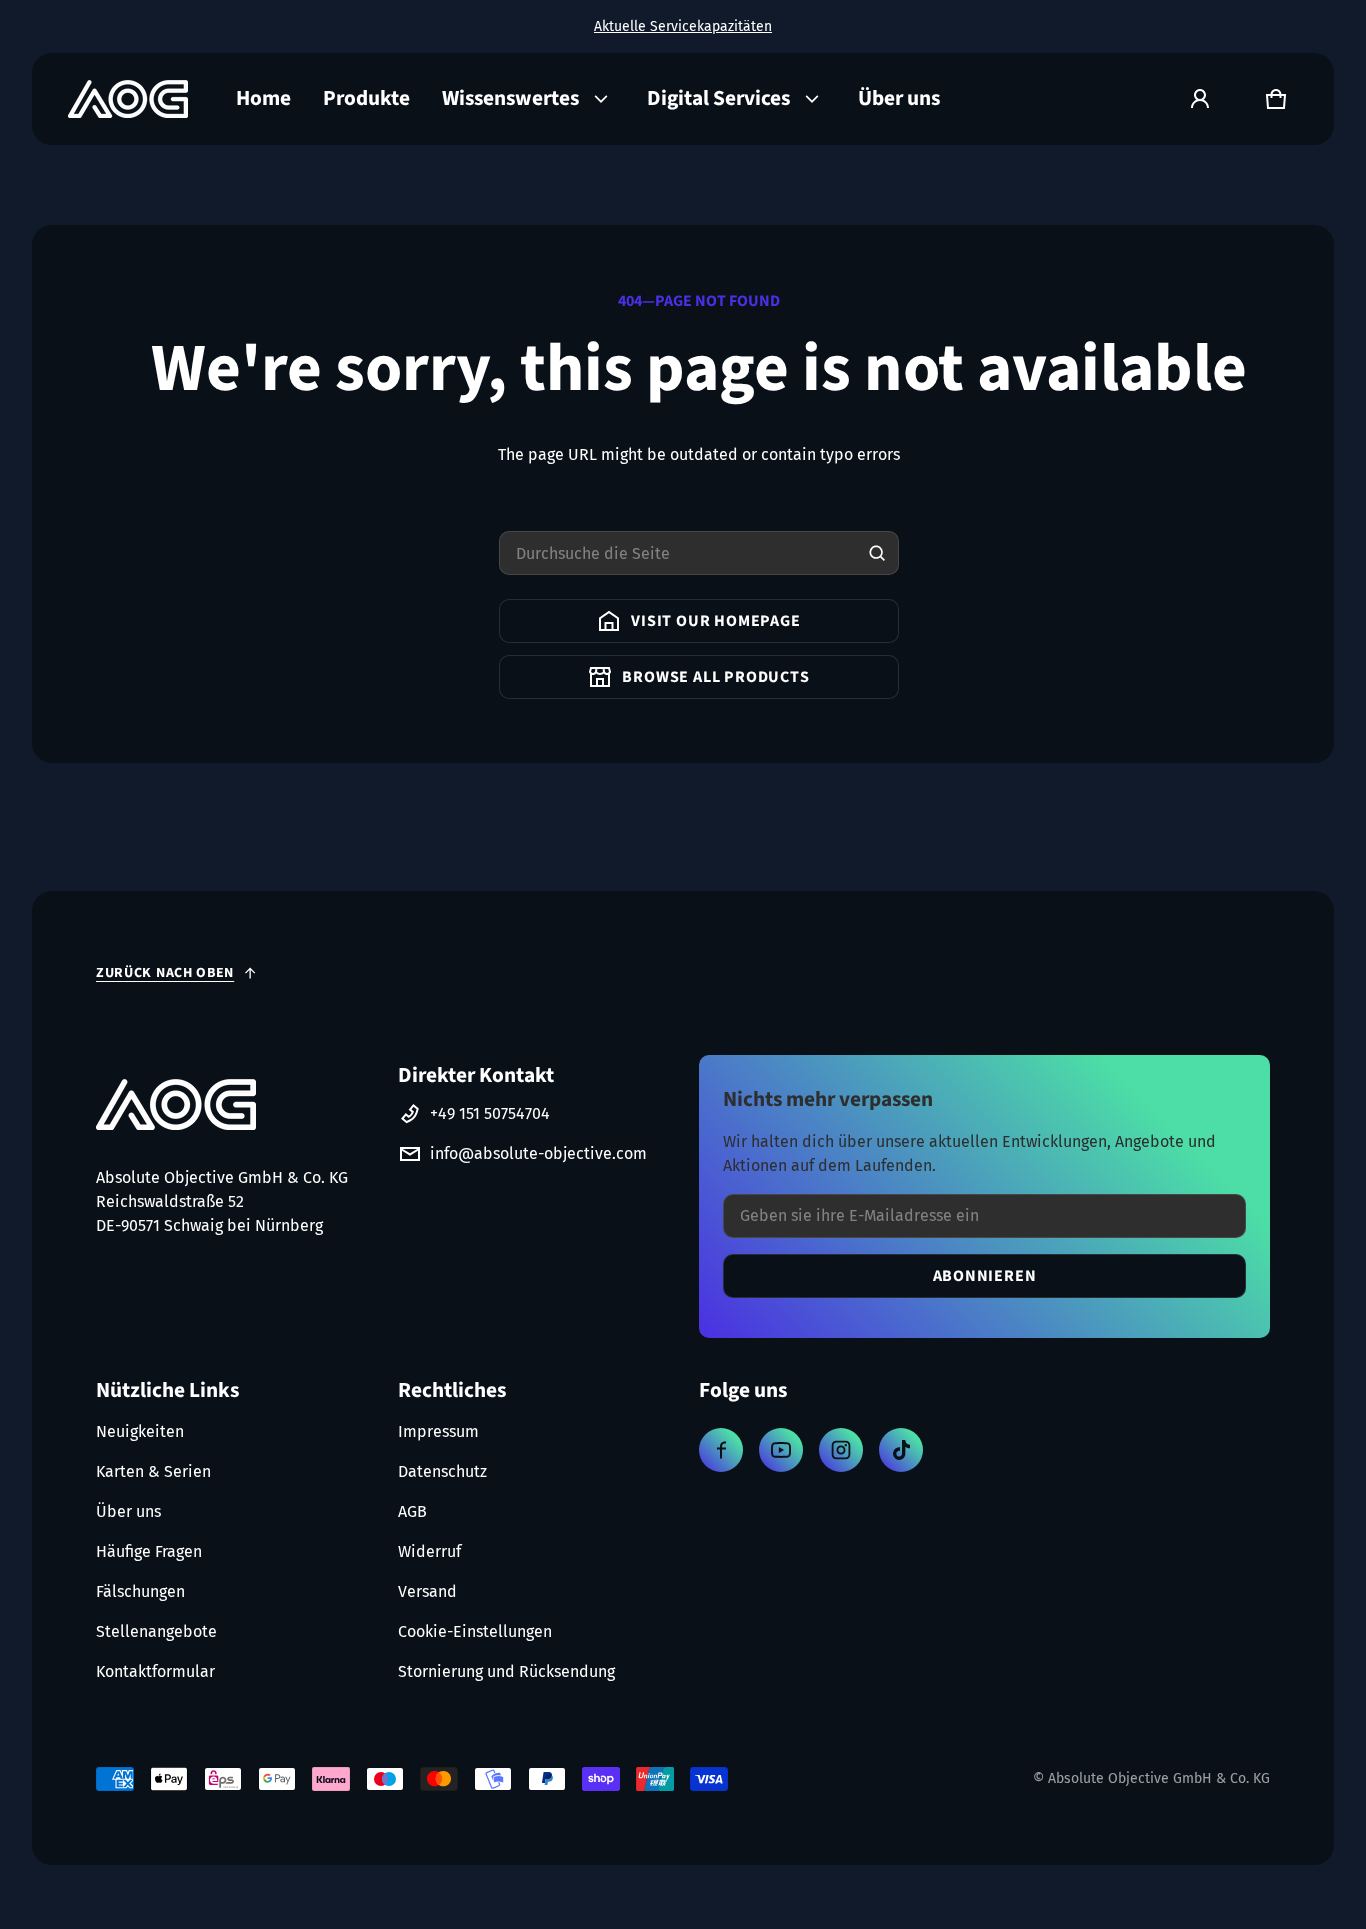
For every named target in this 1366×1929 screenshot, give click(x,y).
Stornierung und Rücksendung (506, 1671)
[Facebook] (721, 1450)
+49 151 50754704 (490, 1113)
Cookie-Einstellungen (475, 1631)
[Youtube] (781, 1450)
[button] (1276, 99)
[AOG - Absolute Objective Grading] (128, 99)
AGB (412, 1511)
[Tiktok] (901, 1450)
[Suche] (877, 553)
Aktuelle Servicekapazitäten (683, 26)
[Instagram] (841, 1450)
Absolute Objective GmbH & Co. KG (1159, 1778)
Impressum (438, 1431)
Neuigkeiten (140, 1431)
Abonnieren (985, 1276)
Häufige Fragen (149, 1551)
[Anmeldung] (1200, 99)
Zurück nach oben (165, 973)
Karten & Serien (153, 1471)
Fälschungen (140, 1591)
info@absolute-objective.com (538, 1153)
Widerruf (429, 1551)
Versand (427, 1591)
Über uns (128, 1511)
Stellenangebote (156, 1631)
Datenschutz (442, 1471)
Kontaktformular (155, 1671)
